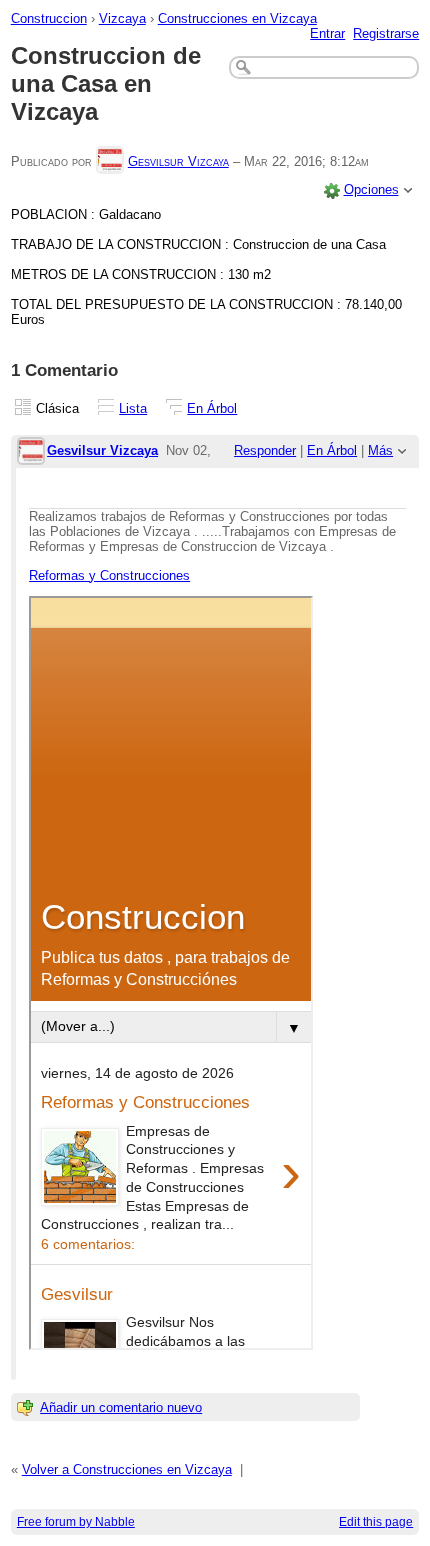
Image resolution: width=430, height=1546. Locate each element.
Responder (265, 450)
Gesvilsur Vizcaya (178, 161)
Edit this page (376, 1522)
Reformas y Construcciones (109, 575)
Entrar (327, 33)
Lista (133, 408)
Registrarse (386, 33)
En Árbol (212, 408)
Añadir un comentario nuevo (121, 1407)
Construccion (49, 18)
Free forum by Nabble (76, 1522)
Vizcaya (122, 18)
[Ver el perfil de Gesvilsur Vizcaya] (110, 161)
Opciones (371, 189)
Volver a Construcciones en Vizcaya (127, 1469)
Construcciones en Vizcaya (237, 18)
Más (380, 450)
